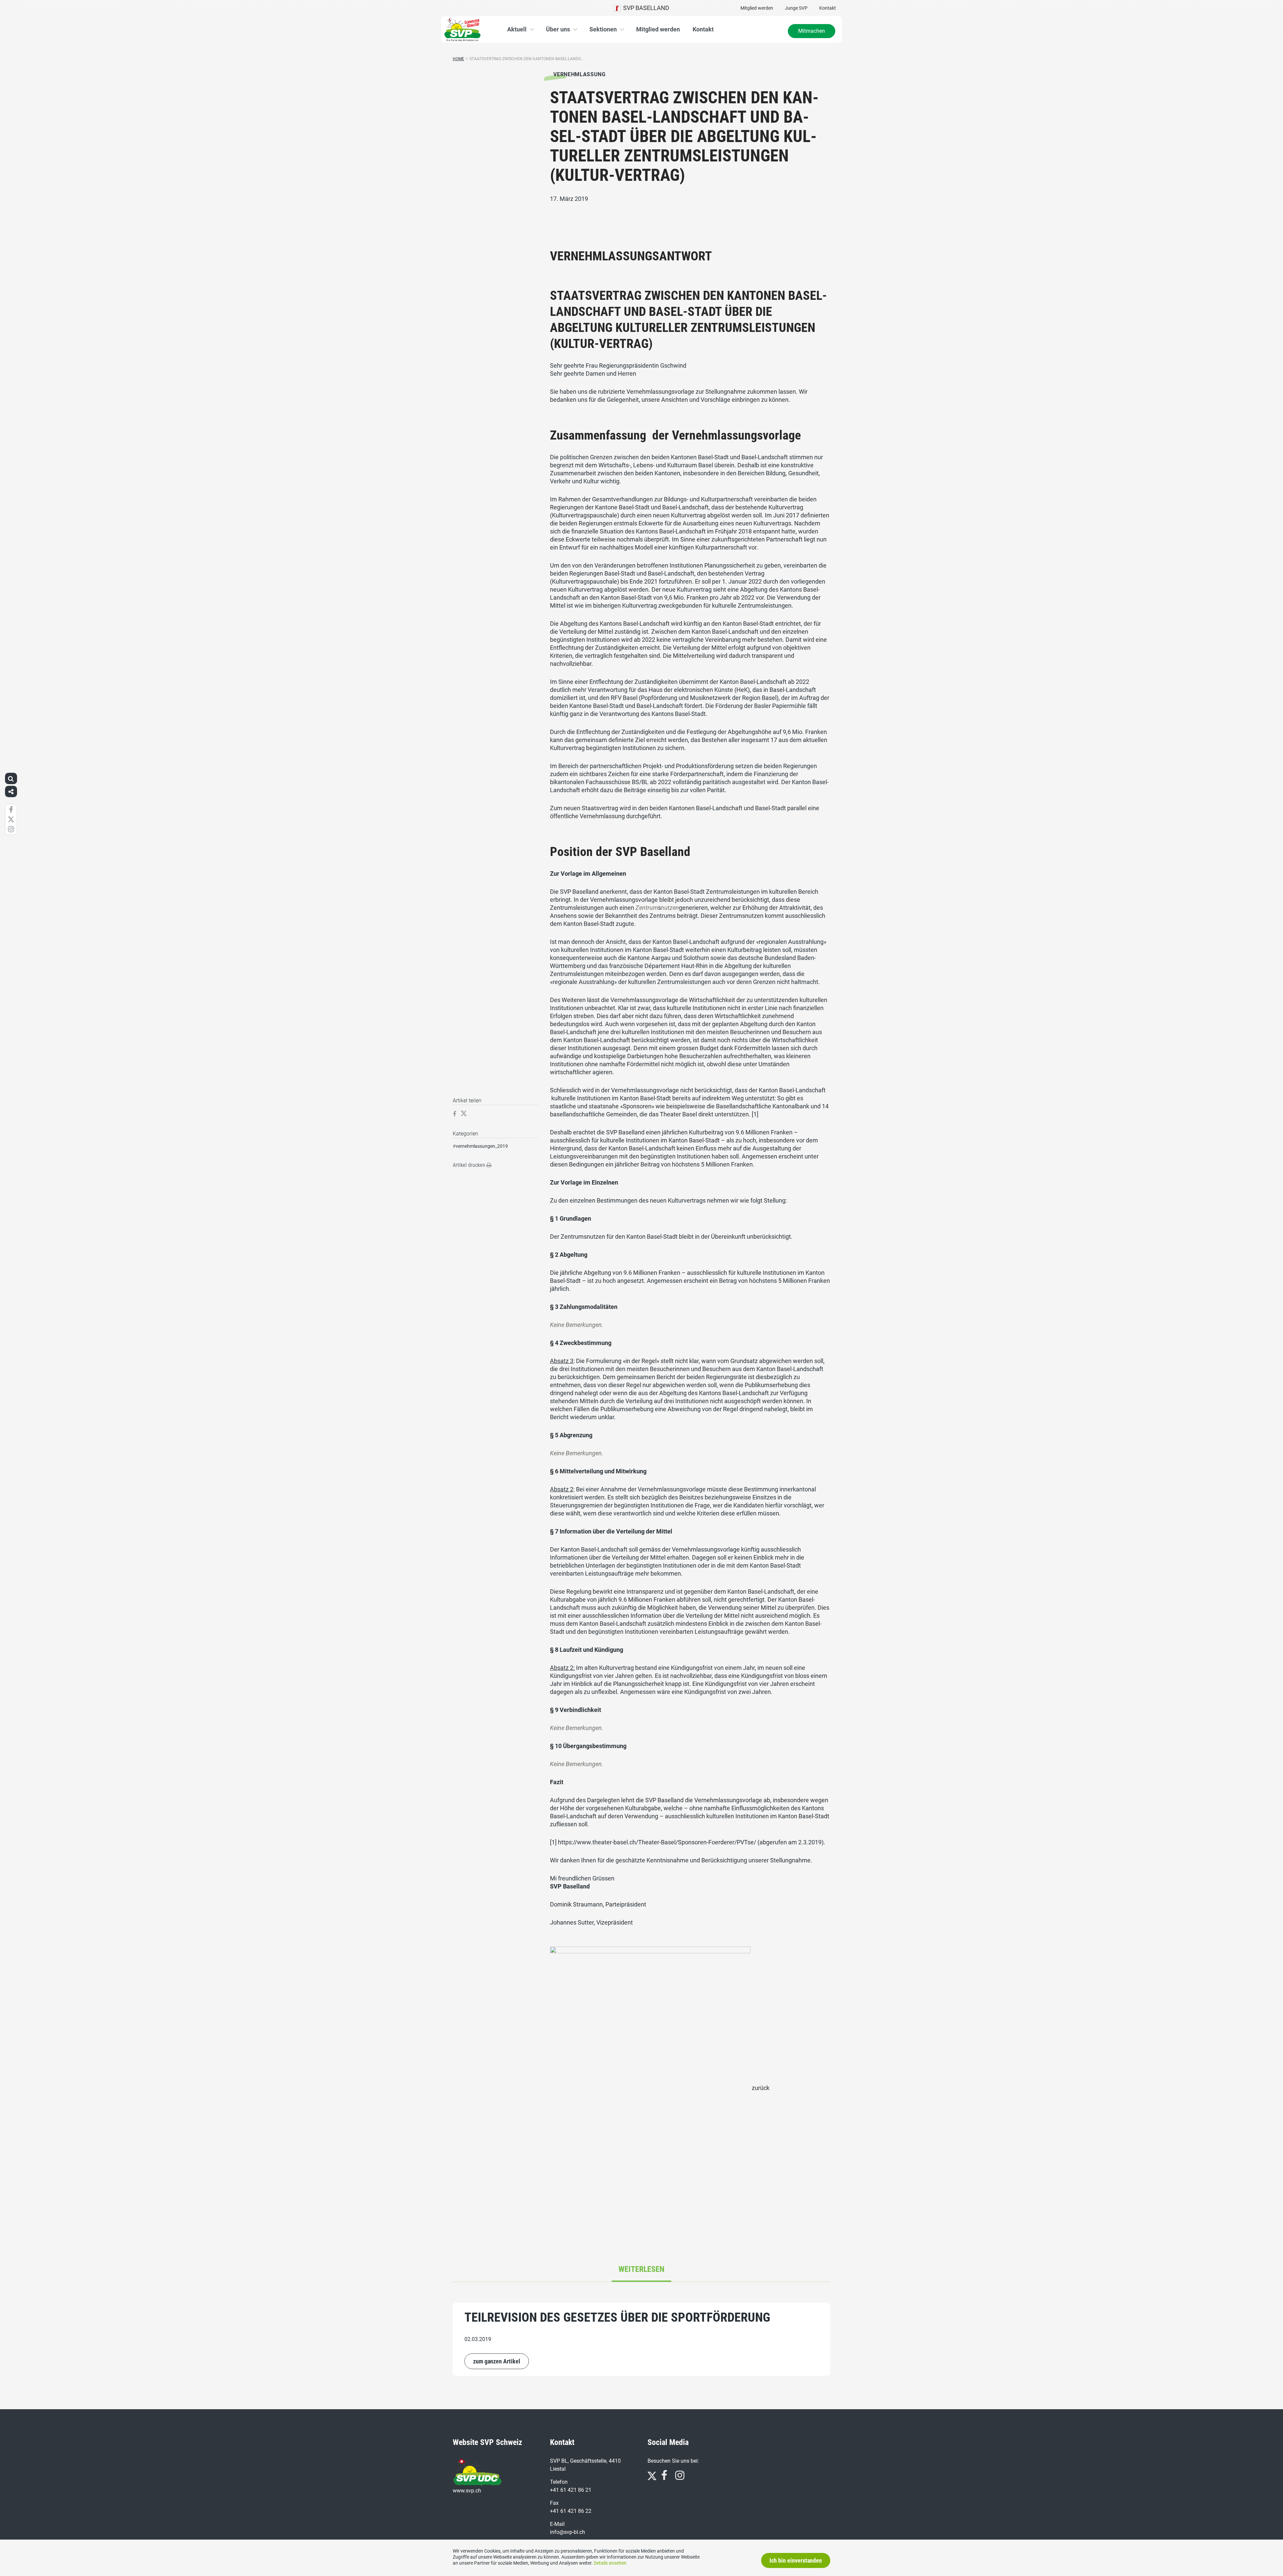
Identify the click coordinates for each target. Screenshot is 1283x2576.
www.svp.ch (467, 2491)
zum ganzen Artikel (497, 2361)
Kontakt (828, 8)
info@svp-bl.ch (567, 2532)
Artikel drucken (470, 1165)
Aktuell (517, 29)
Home (458, 59)
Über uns (558, 29)
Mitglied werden (757, 8)
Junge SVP (796, 8)
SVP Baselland (645, 8)
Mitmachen (812, 31)
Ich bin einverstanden (796, 2560)
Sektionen (603, 29)
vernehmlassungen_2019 (482, 1146)
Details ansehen (610, 2563)
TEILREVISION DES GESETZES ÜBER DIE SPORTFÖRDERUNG (617, 2317)
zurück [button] (761, 2088)
